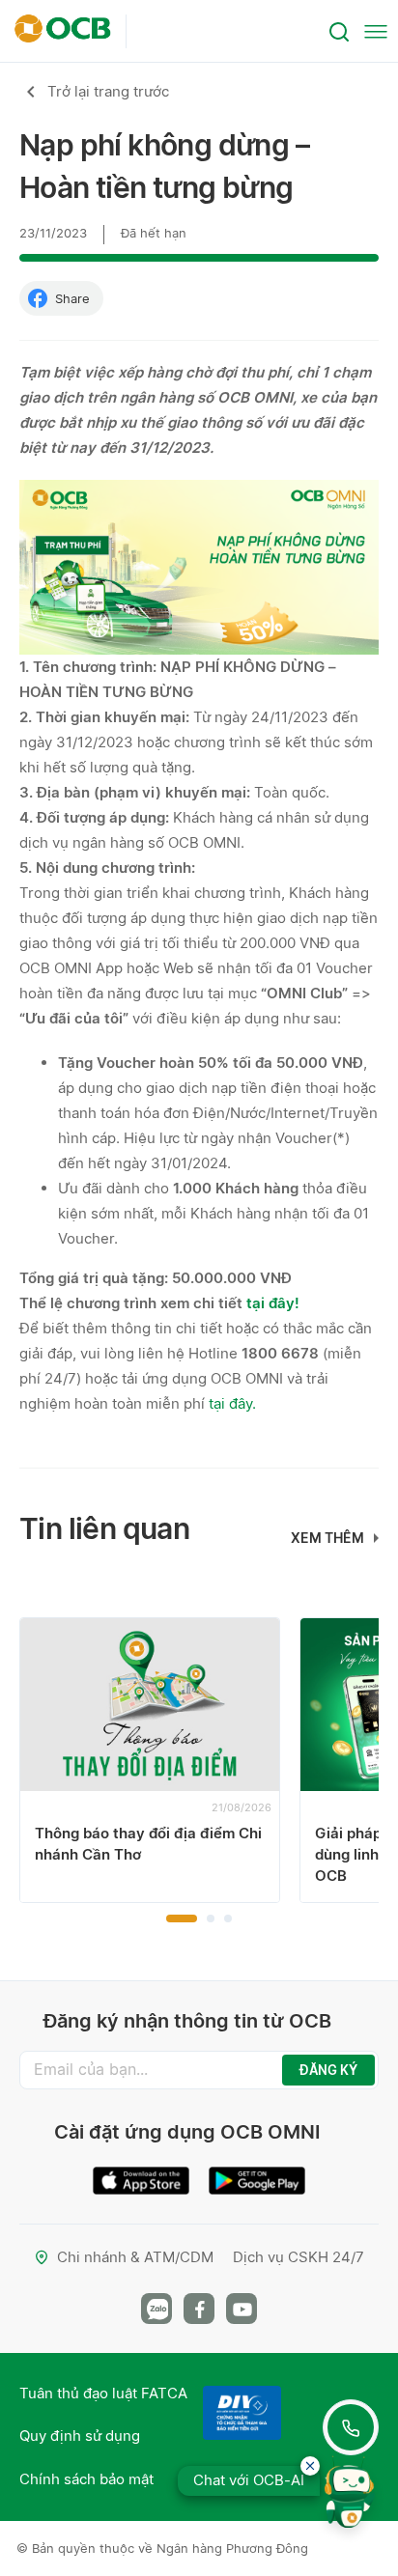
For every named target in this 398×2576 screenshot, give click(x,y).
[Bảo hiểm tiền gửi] (242, 2413)
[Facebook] (199, 2309)
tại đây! (273, 1303)
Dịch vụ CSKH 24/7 (298, 2257)
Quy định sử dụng (80, 2436)
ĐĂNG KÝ (328, 2070)
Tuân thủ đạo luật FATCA (103, 2393)
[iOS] (141, 2173)
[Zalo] (156, 2309)
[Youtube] (242, 2309)
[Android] (257, 2173)
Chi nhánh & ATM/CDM (135, 2257)
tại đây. (232, 1403)
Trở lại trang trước (108, 91)
